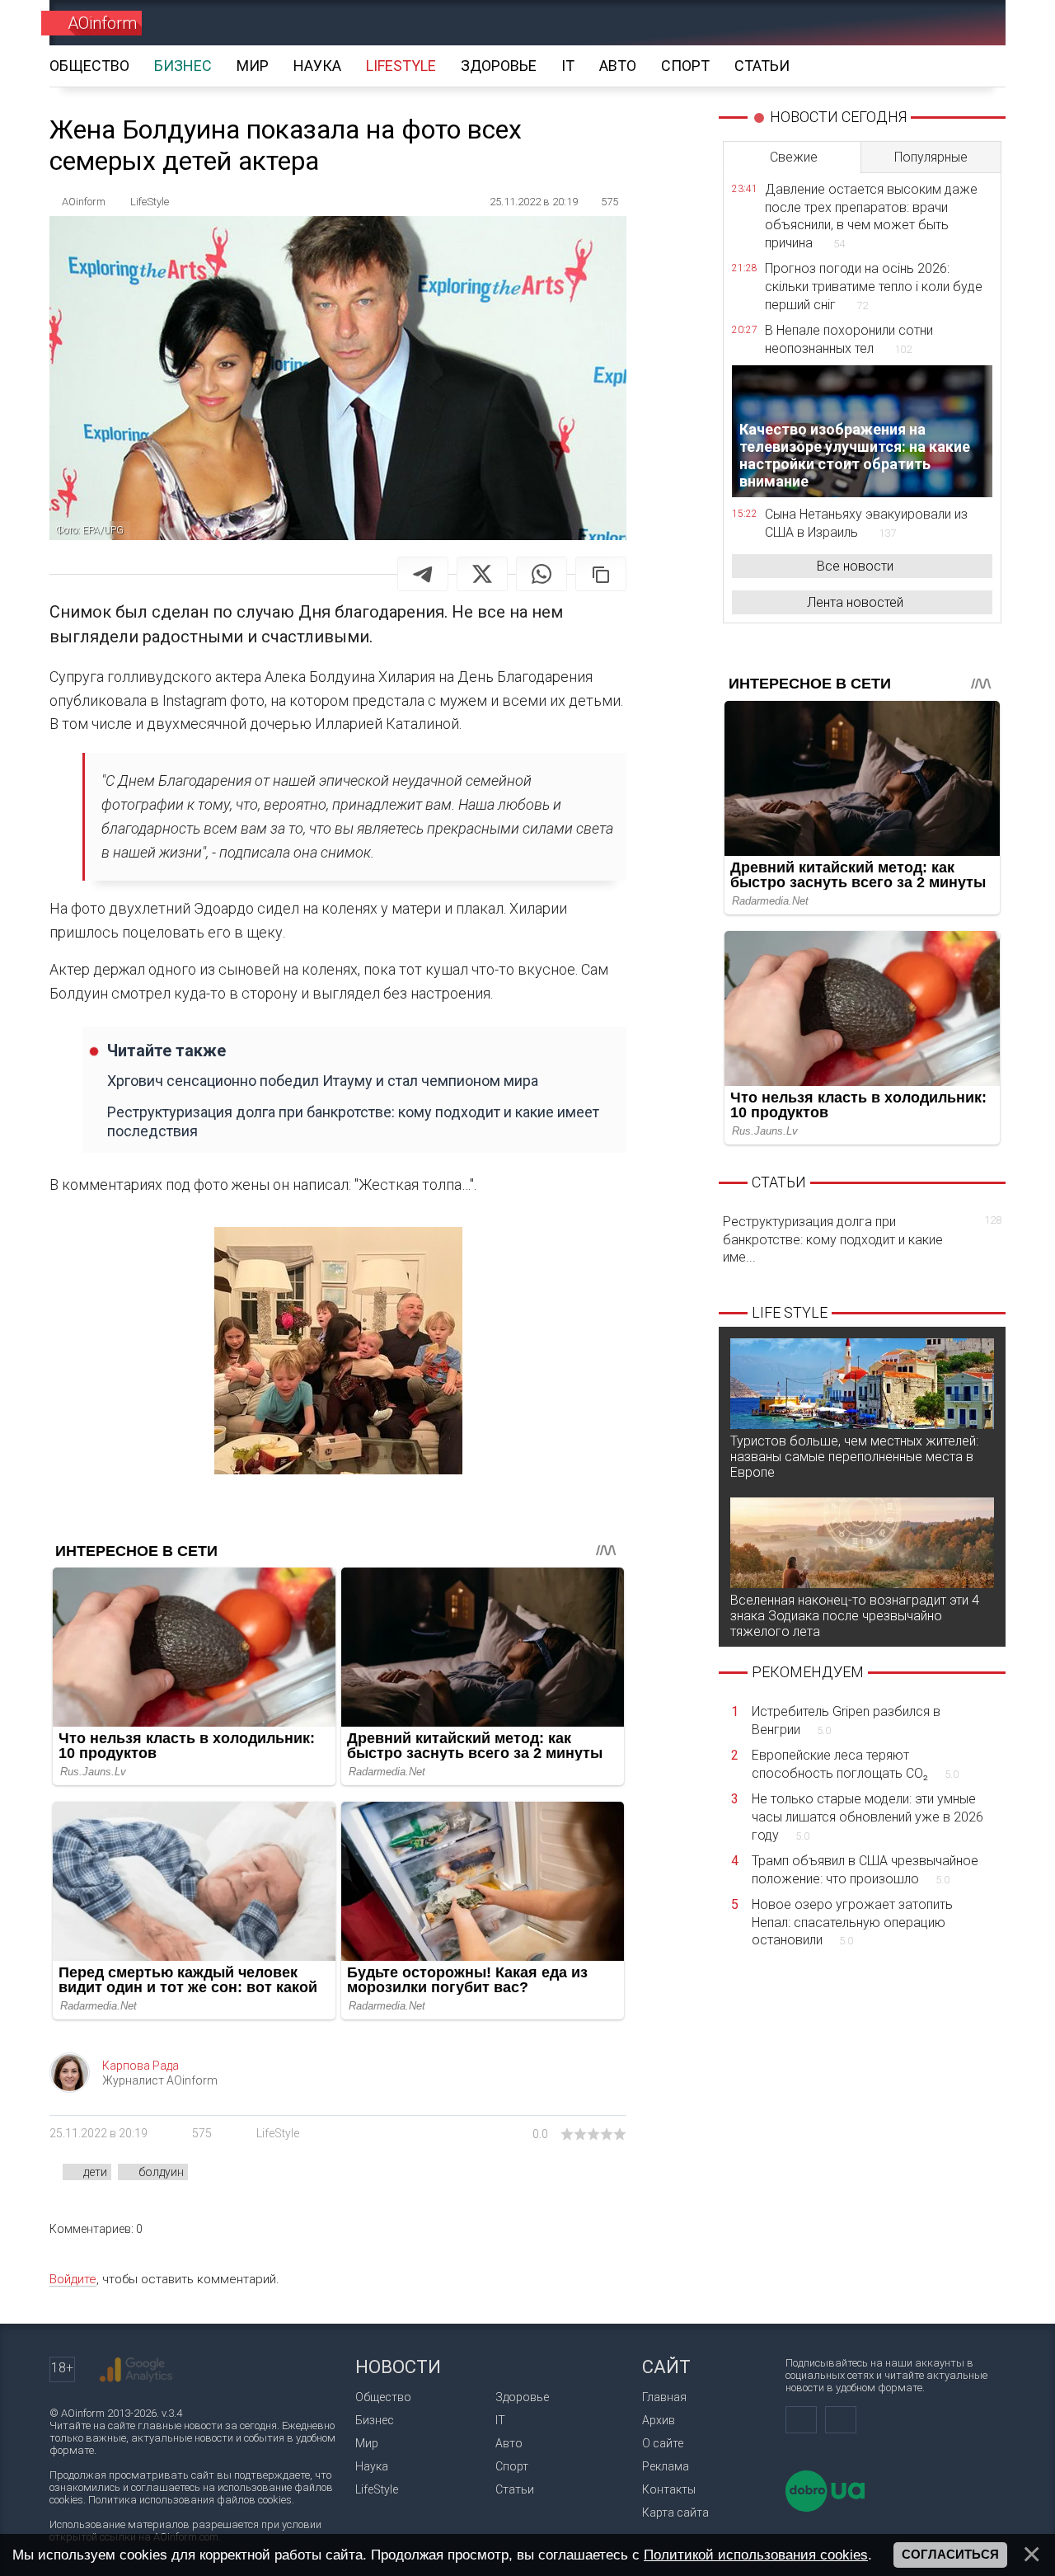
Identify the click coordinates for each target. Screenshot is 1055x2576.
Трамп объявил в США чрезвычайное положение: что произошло (865, 1870)
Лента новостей (855, 602)
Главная (664, 2397)
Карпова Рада (141, 2066)
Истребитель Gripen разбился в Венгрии (846, 1720)
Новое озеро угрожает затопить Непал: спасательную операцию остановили (852, 1922)
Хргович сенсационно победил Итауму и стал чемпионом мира (323, 1081)
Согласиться (950, 2555)
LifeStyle (278, 2133)
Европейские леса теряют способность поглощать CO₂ (855, 1764)
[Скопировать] (601, 574)
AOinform (102, 23)
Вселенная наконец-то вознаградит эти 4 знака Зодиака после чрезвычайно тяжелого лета (855, 1616)
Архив (659, 2420)
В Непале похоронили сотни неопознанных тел (849, 339)
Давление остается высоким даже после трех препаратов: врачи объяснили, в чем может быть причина (871, 216)
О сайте (663, 2443)
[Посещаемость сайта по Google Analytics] (136, 2370)
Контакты (669, 2489)
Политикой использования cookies (756, 2555)
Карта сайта (675, 2513)
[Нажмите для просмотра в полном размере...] (338, 1354)
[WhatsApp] (542, 574)
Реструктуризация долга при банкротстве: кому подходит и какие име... (862, 1239)
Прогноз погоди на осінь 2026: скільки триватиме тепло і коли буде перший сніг (874, 286)
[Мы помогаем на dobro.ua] (825, 2508)
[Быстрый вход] (911, 23)
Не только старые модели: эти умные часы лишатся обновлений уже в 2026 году (867, 1817)
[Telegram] (423, 574)
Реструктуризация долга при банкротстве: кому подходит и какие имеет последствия (353, 1121)
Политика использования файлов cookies (190, 2500)
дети (95, 2172)
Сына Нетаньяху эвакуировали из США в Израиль (866, 523)
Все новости (855, 566)
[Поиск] (970, 23)
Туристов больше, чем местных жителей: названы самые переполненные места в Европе (854, 1457)
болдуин (161, 2172)
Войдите (73, 2279)
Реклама (666, 2466)
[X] (482, 574)
